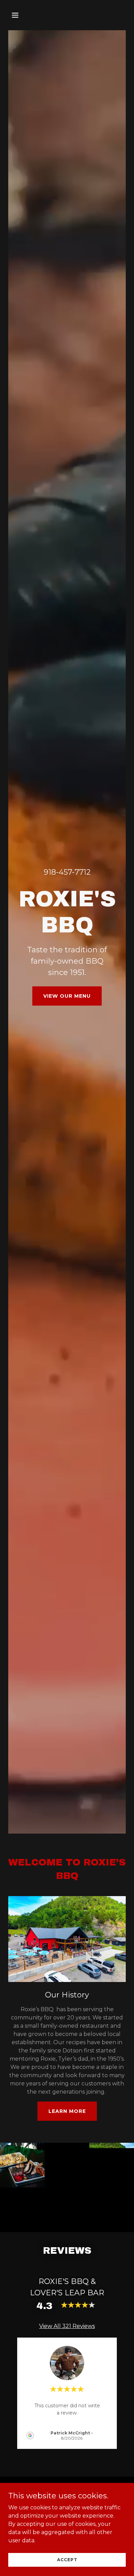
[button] (22, 15)
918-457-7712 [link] (67, 872)
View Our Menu (67, 996)
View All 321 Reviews (67, 2326)
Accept (67, 2560)
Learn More (67, 2111)
